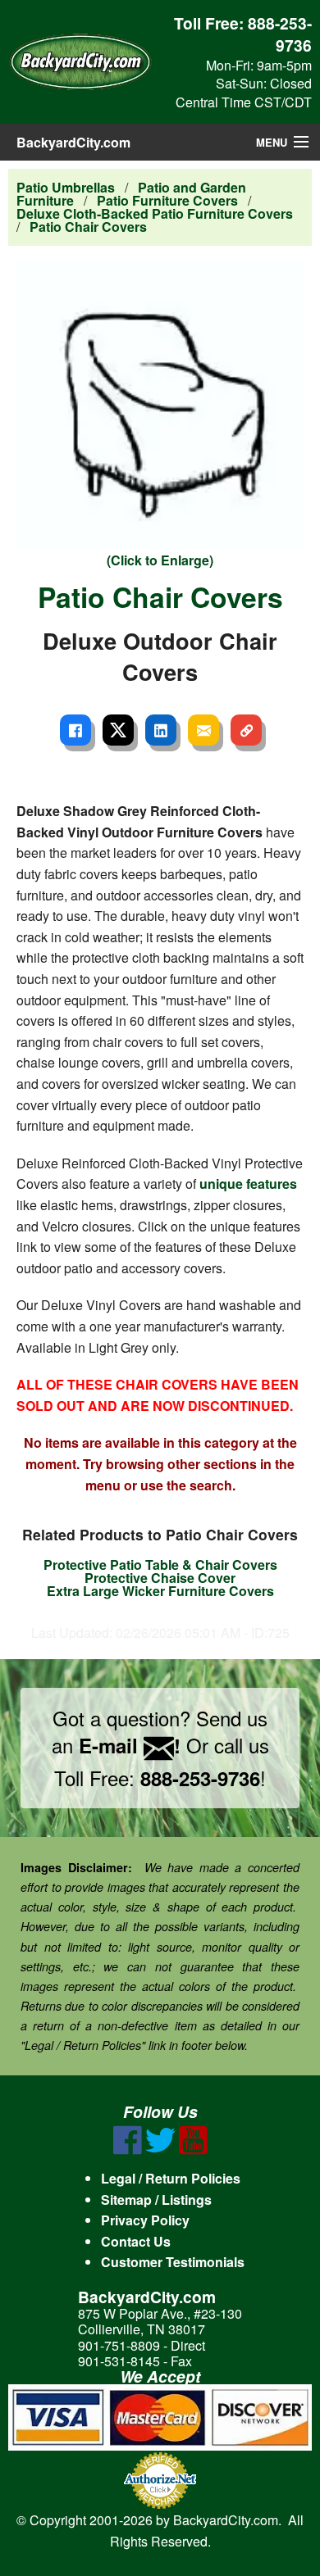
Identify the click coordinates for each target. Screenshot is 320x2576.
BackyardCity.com (73, 142)
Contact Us (136, 2241)
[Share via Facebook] (75, 730)
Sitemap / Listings (156, 2200)
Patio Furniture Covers (167, 200)
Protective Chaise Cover (160, 1578)
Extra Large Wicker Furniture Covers (160, 1591)
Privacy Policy (145, 2220)
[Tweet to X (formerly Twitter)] (118, 730)
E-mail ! (130, 1745)
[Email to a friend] (203, 730)
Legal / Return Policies (171, 2178)
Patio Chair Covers (88, 227)
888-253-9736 (280, 34)
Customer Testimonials (173, 2262)
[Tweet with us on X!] (160, 2150)
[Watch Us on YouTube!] (193, 2150)
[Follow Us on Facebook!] (128, 2150)
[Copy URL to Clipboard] (246, 730)
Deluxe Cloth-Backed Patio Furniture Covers (155, 213)
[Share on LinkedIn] (161, 730)
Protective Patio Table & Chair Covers (160, 1565)
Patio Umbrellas (66, 187)
